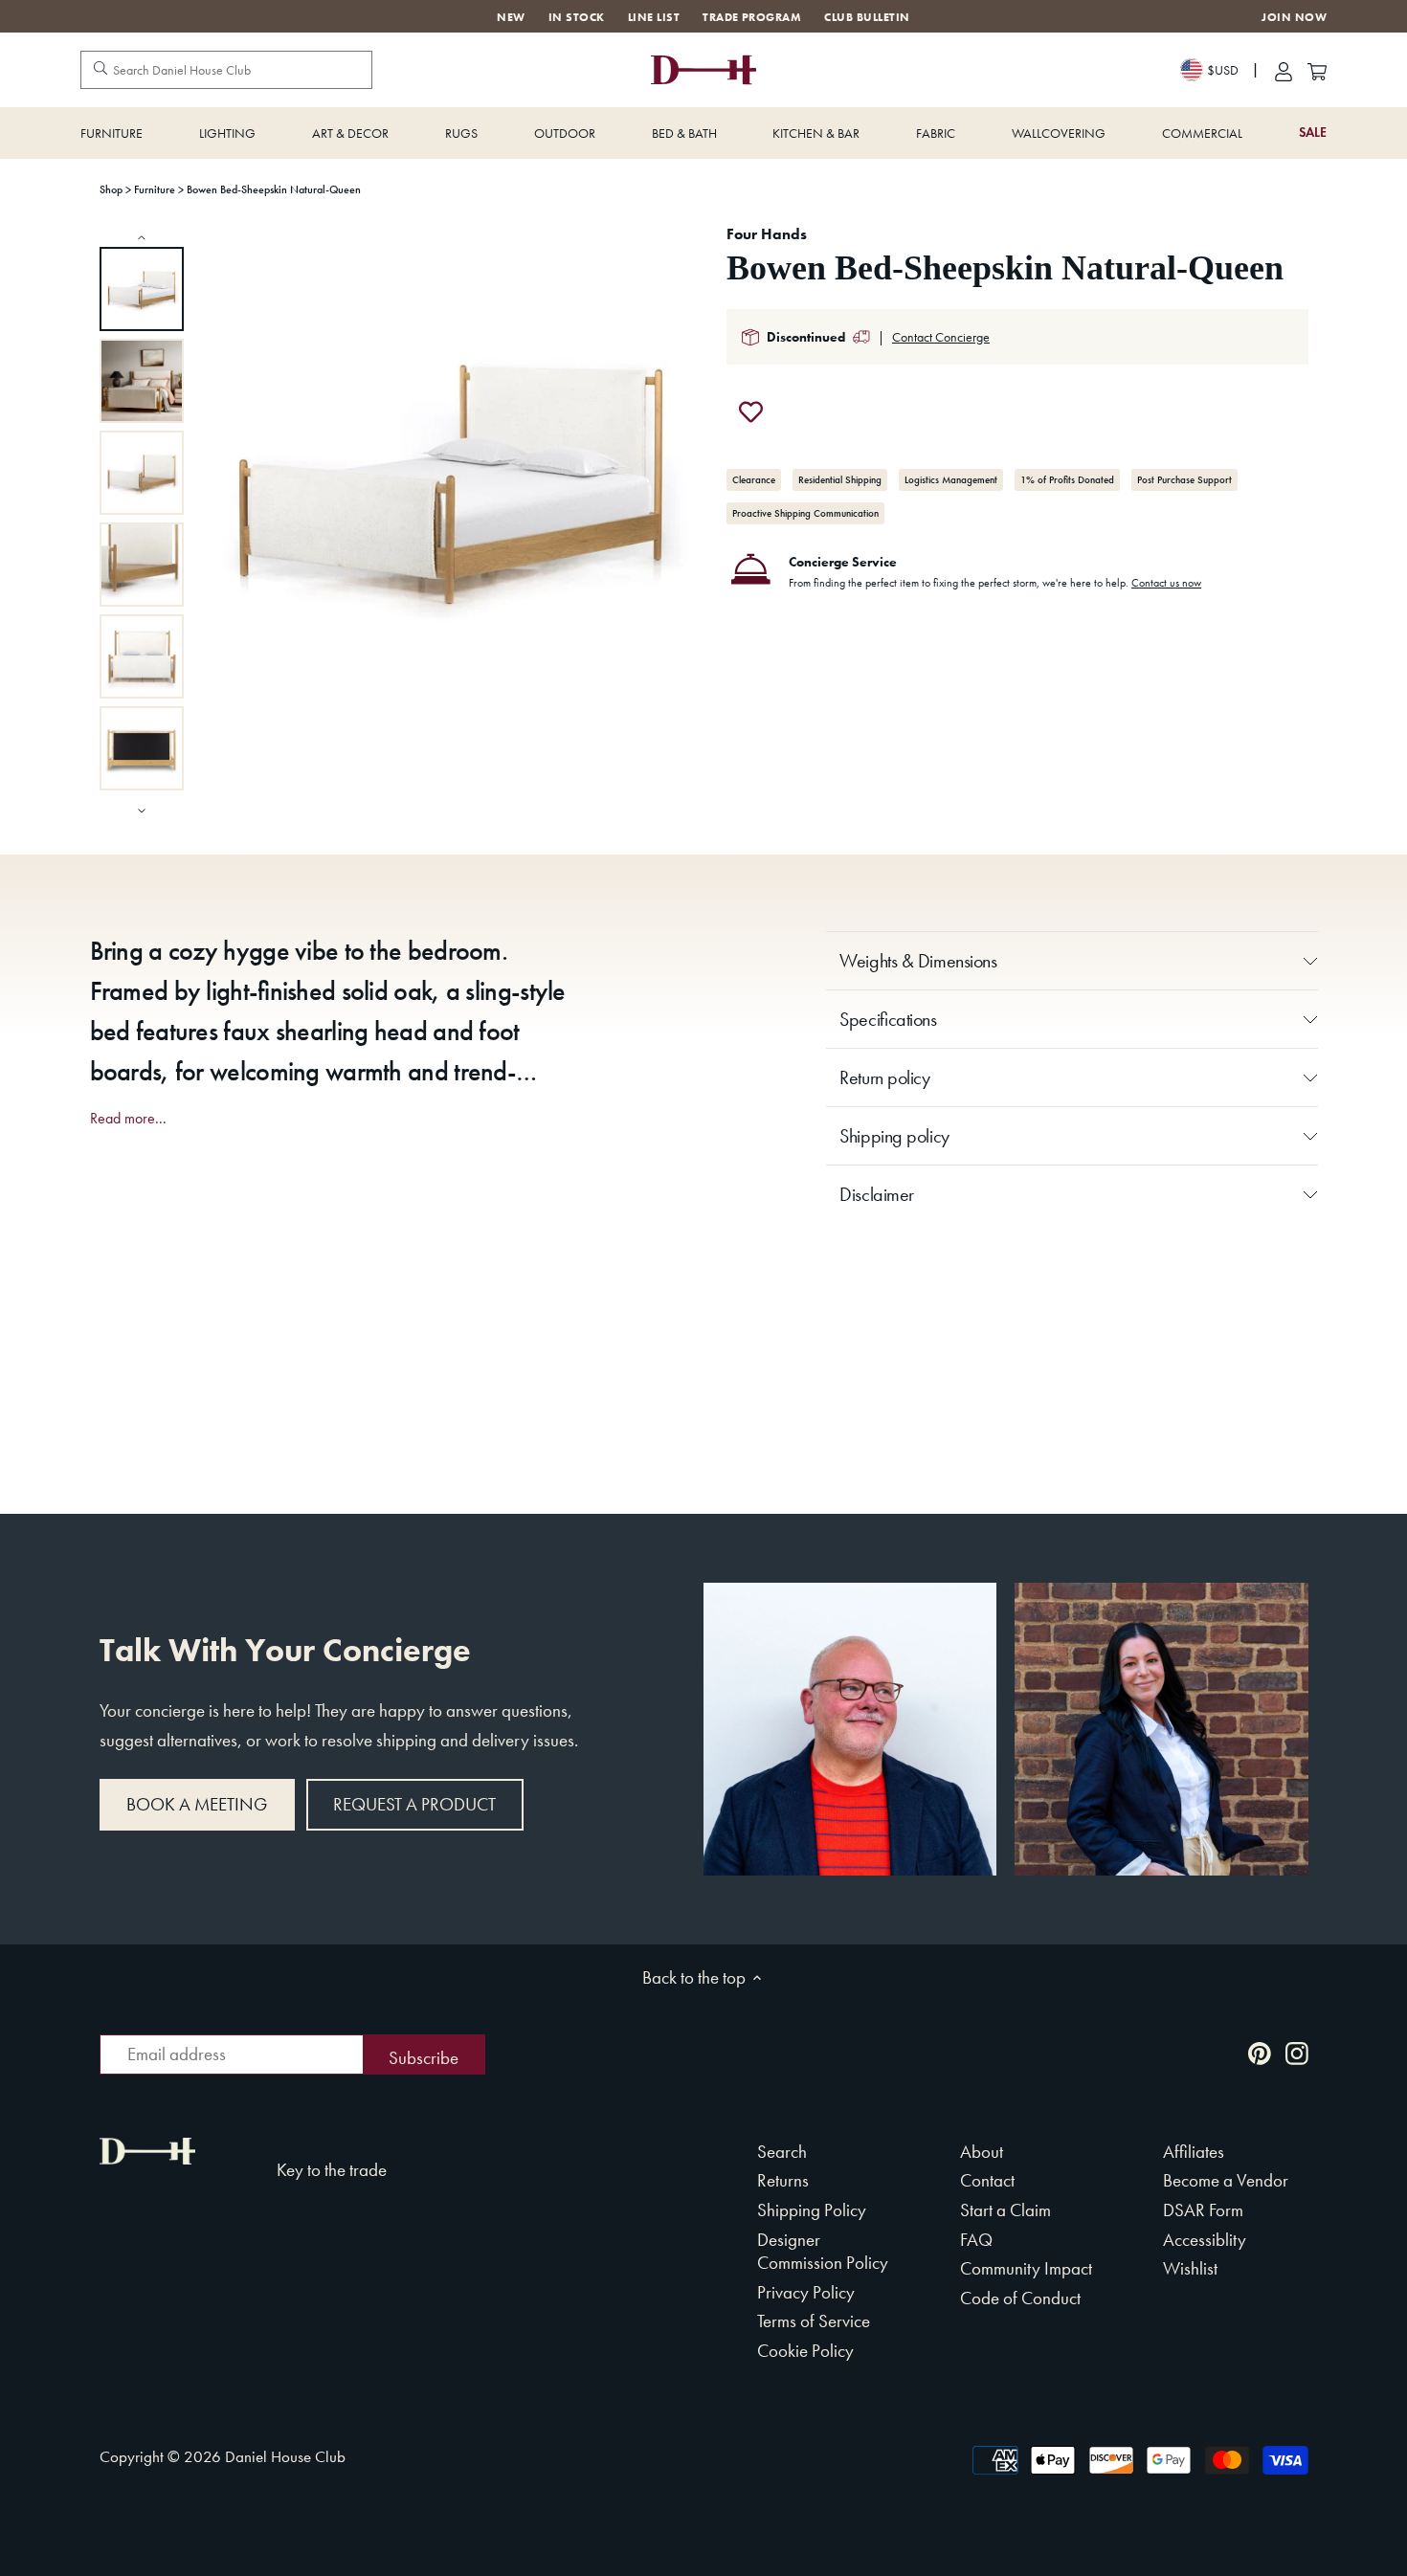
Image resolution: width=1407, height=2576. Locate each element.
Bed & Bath (684, 133)
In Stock (577, 17)
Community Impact (1026, 2268)
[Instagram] (1297, 2052)
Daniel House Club (285, 2456)
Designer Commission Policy (823, 2252)
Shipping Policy (812, 2210)
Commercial (1202, 133)
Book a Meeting (197, 1804)
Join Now (1294, 18)
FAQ (976, 2240)
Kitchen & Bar (816, 133)
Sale (1313, 133)
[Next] (142, 809)
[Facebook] (1222, 2052)
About (982, 2152)
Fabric (936, 133)
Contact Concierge (941, 337)
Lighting (227, 133)
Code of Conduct (1020, 2298)
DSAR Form (1203, 2210)
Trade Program (752, 17)
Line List (654, 17)
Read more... (128, 1119)
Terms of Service (814, 2321)
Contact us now (1166, 583)
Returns (783, 2180)
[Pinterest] (1260, 2052)
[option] (142, 289)
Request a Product (414, 1804)
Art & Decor (350, 133)
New (511, 17)
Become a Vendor (1226, 2180)
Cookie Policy (805, 2351)
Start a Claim (1005, 2210)
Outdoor (565, 133)
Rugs (461, 133)
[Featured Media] (452, 478)
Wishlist (1190, 2268)
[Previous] (142, 237)
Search (782, 2152)
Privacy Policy (806, 2292)
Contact (987, 2180)
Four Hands (767, 234)
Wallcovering (1059, 133)
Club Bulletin (867, 17)
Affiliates (1194, 2152)
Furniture (112, 133)
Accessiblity (1205, 2240)
